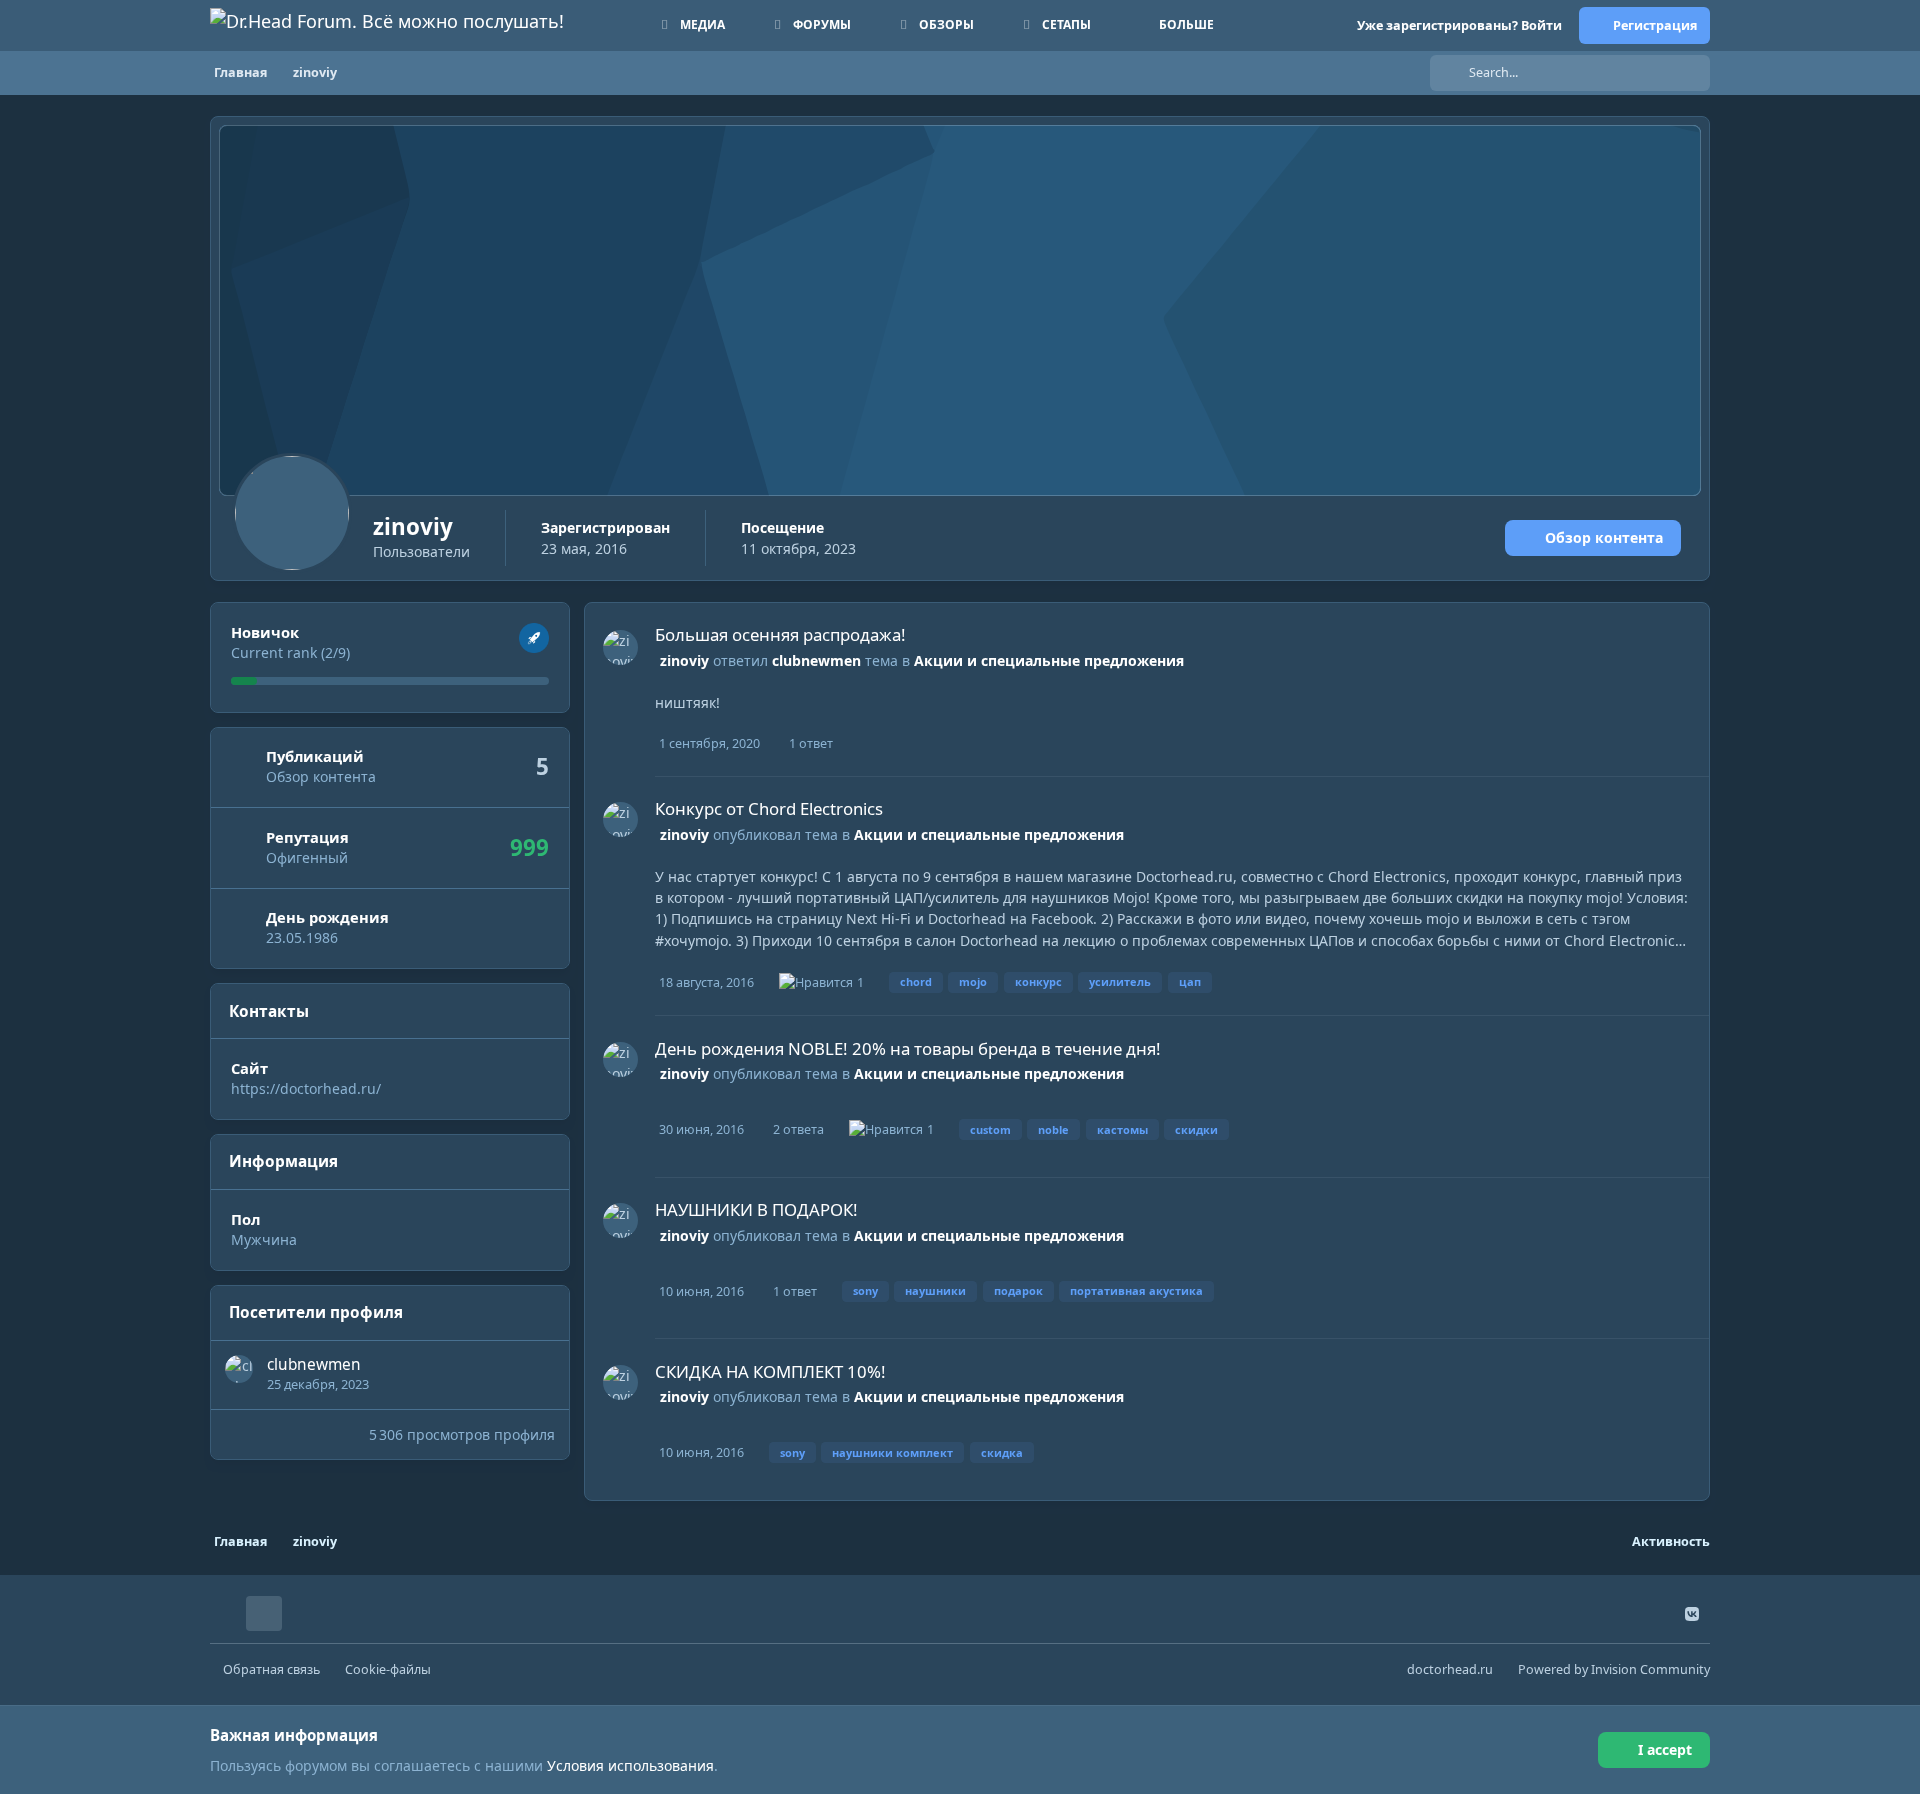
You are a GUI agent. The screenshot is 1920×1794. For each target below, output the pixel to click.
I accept (1665, 1749)
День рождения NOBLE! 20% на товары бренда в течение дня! (908, 1048)
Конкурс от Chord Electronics (769, 808)
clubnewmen (314, 1364)
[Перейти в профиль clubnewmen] (239, 1369)
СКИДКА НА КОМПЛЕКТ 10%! (770, 1371)
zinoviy (684, 660)
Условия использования (630, 1765)
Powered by (1614, 1669)
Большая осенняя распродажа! (780, 634)
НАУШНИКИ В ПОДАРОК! (756, 1209)
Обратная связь (271, 1669)
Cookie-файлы (388, 1669)
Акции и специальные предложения (1049, 660)
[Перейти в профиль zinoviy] (620, 647)
